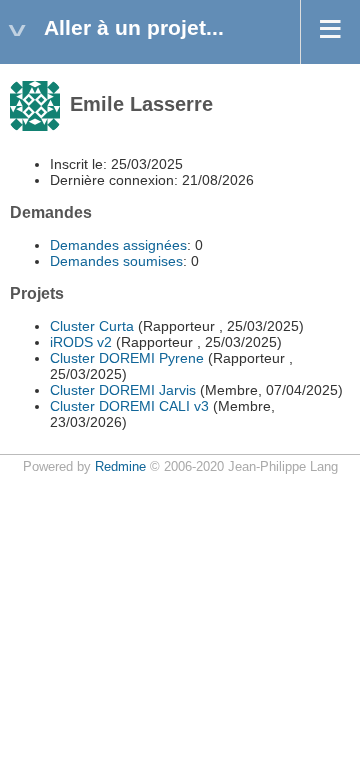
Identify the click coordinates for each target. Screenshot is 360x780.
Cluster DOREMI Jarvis (123, 390)
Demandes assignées (118, 245)
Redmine (120, 467)
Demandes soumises (116, 261)
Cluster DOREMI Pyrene (127, 358)
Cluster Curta (92, 326)
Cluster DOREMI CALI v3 (129, 406)
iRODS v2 (81, 342)
